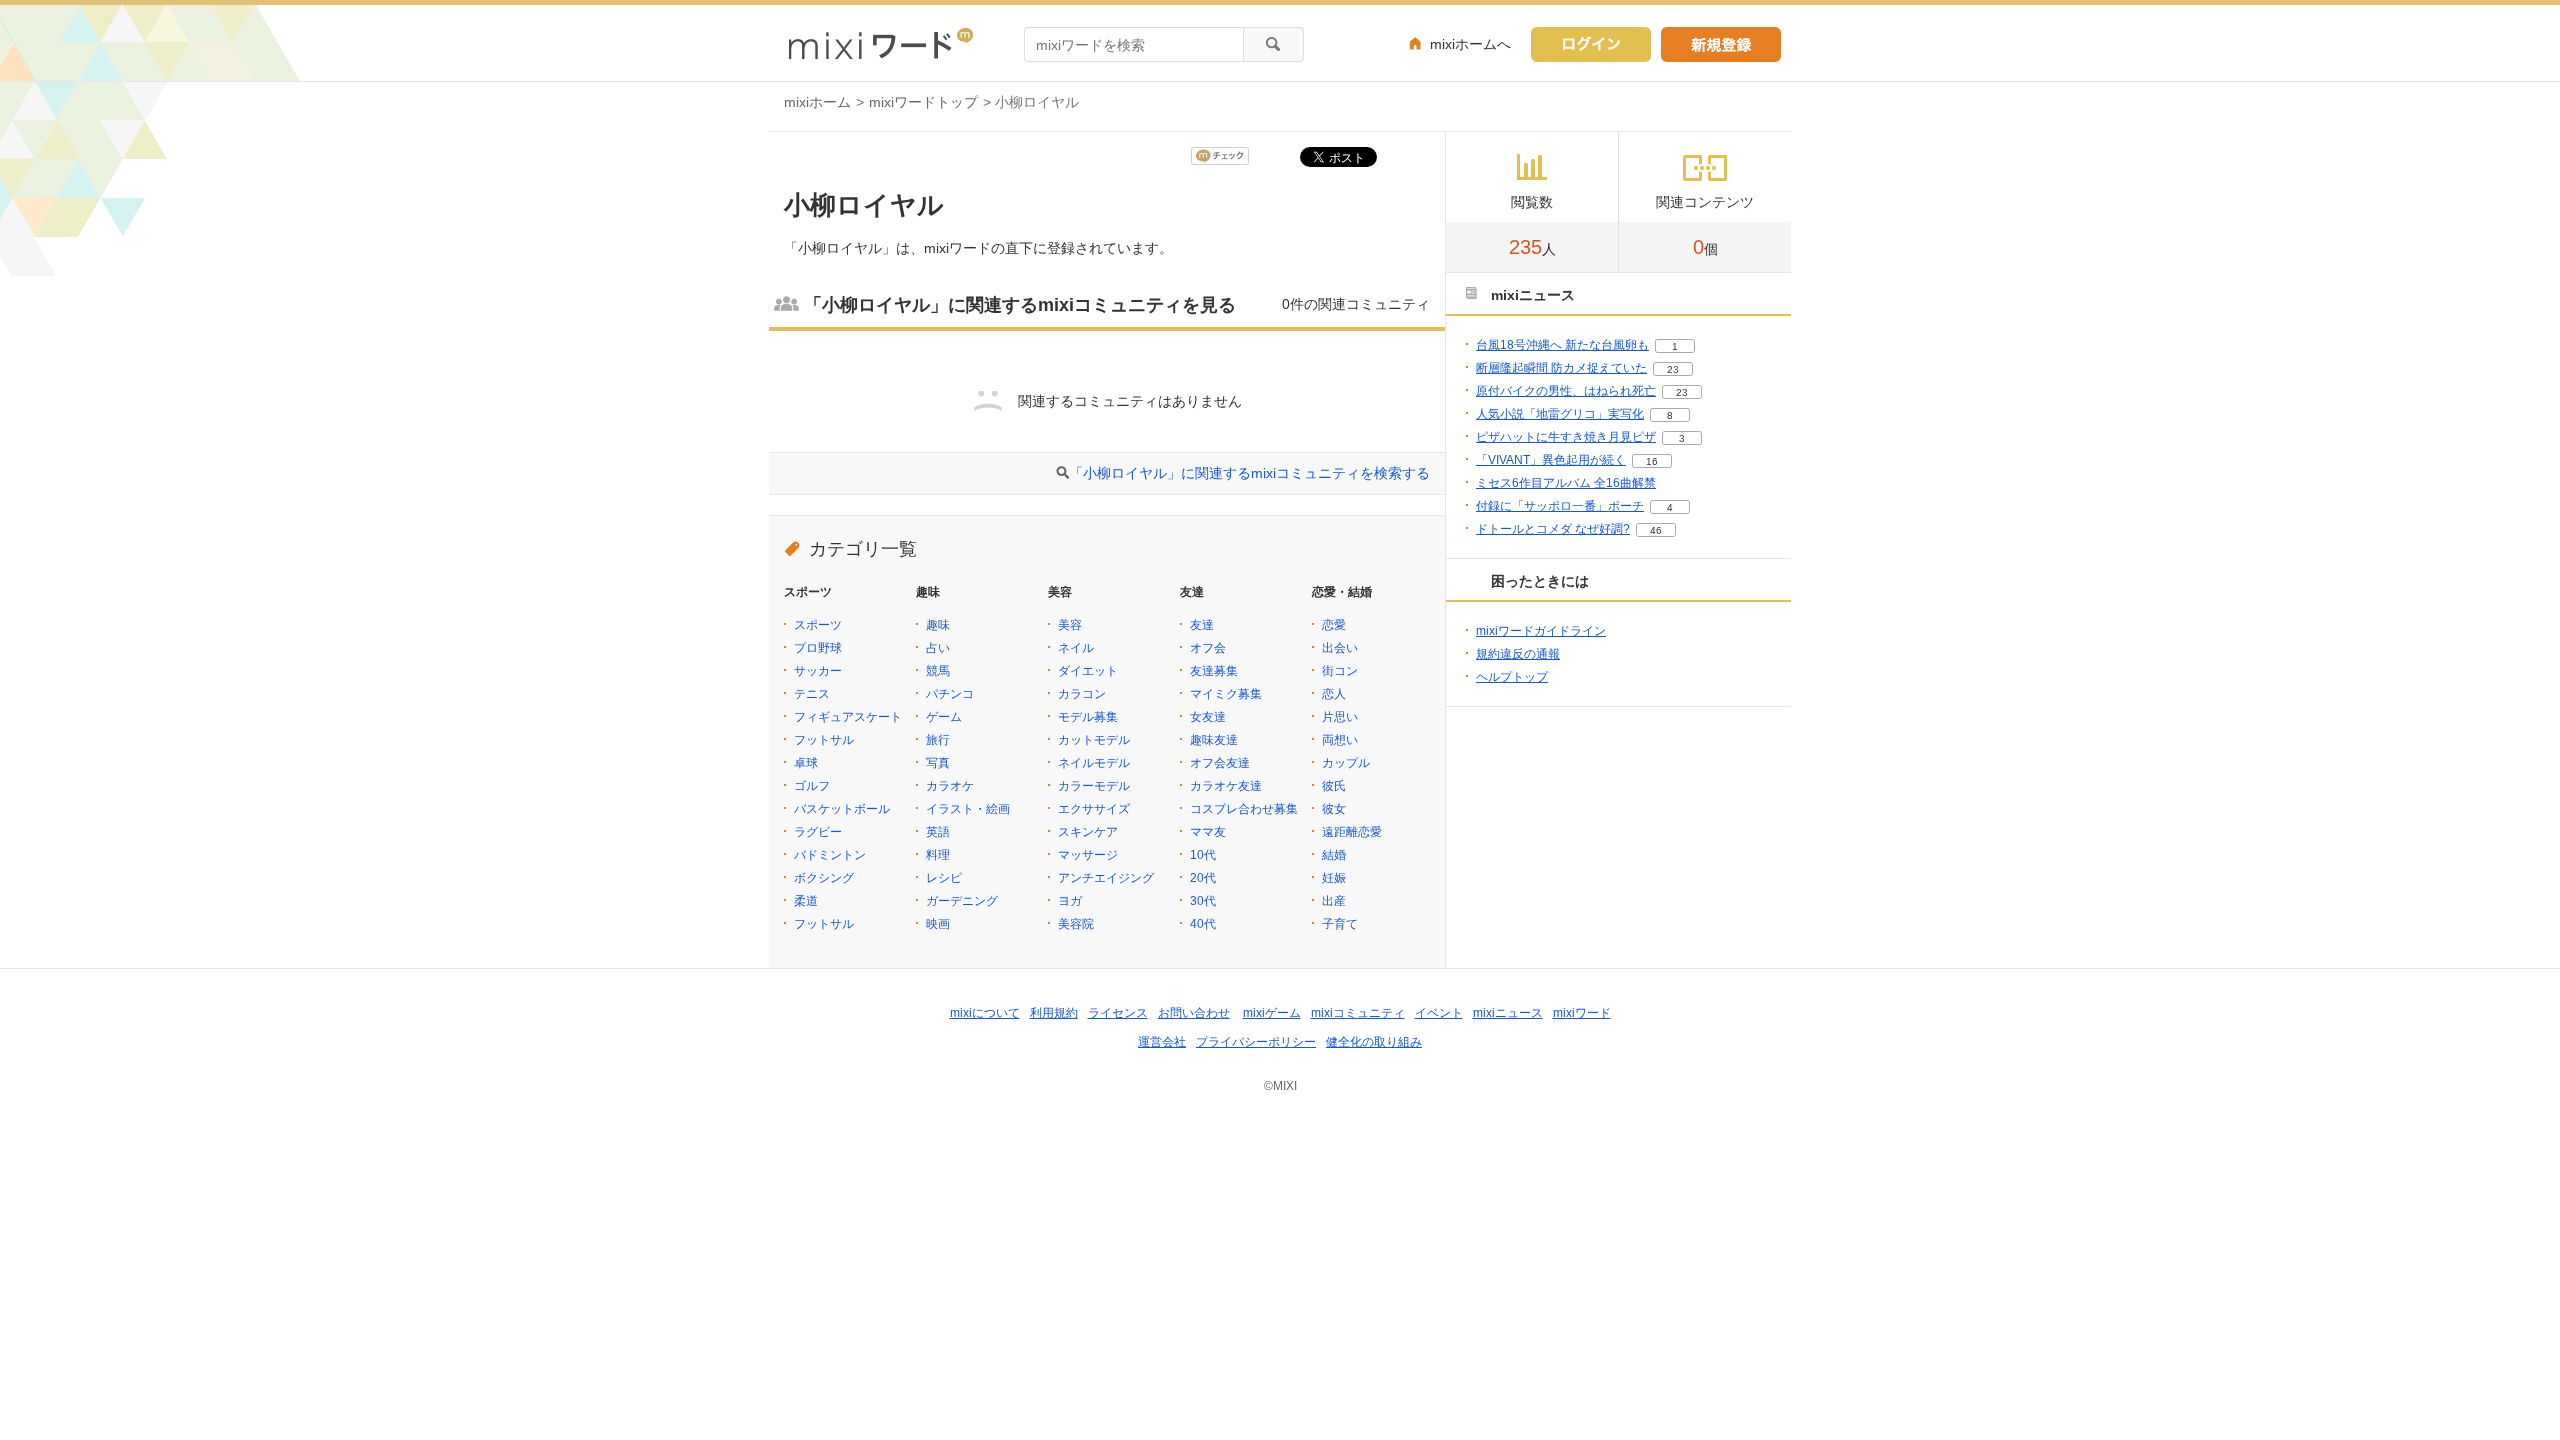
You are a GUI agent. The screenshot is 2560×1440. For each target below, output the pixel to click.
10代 (1203, 855)
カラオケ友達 (1226, 786)
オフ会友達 (1220, 763)
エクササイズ (1094, 809)
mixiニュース (1508, 1013)
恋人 (1334, 694)
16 (1652, 461)
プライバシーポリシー (1256, 1042)
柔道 (806, 901)
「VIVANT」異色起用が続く (1551, 460)
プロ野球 (818, 648)
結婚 (1334, 855)
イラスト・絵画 (968, 809)
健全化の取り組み (1374, 1042)
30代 (1203, 901)
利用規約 (1054, 1013)
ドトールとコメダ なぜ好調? (1553, 529)
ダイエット (1088, 671)
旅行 (938, 740)
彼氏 (1334, 786)
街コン (1340, 671)
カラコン (1082, 694)
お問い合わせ (1194, 1013)
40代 (1203, 924)
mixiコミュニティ (1358, 1013)
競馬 (938, 671)
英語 (938, 832)
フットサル (824, 740)
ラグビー (818, 832)
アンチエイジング (1106, 878)
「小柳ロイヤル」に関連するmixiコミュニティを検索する (1249, 473)
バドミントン (830, 855)
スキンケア (1088, 832)
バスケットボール (842, 809)
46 (1656, 530)
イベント (1439, 1013)
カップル (1346, 763)
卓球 (806, 763)
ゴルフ (812, 786)
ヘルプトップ (1512, 677)
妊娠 (1334, 878)
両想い (1340, 740)
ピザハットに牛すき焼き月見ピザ (1566, 437)
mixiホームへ (1470, 44)
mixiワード (1582, 1013)
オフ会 (1208, 648)
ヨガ (1070, 901)
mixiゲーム (1272, 1013)
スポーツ (818, 625)
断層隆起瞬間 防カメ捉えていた (1561, 368)
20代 (1203, 878)
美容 (1070, 625)
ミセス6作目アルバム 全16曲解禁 (1566, 483)
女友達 (1208, 717)
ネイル (1076, 648)
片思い (1340, 717)
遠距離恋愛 (1352, 832)
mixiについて (985, 1013)
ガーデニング (962, 901)
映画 (938, 924)
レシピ (944, 878)
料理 (938, 855)
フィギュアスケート (848, 717)
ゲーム (944, 717)
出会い (1340, 648)
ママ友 (1208, 832)
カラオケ (950, 786)
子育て (1340, 924)
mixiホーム (817, 102)
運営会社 (1162, 1042)
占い (938, 648)
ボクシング (824, 878)
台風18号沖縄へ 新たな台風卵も (1562, 345)
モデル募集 (1088, 717)
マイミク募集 (1226, 694)
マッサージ (1088, 855)
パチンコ (950, 694)
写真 (938, 763)
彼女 (1334, 809)
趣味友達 (1214, 740)
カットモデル (1094, 740)
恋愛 (1334, 625)
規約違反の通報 (1518, 654)
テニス (812, 694)
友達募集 (1214, 671)
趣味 (938, 625)
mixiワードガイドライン (1541, 631)
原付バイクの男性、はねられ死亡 (1566, 391)
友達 (1202, 625)
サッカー (818, 671)
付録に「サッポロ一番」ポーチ (1560, 506)
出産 (1334, 901)
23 (1673, 369)
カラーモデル (1094, 786)
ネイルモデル (1094, 763)
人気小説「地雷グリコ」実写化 (1560, 414)
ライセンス (1118, 1013)
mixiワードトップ (923, 102)
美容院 (1076, 924)
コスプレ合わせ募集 (1244, 809)
